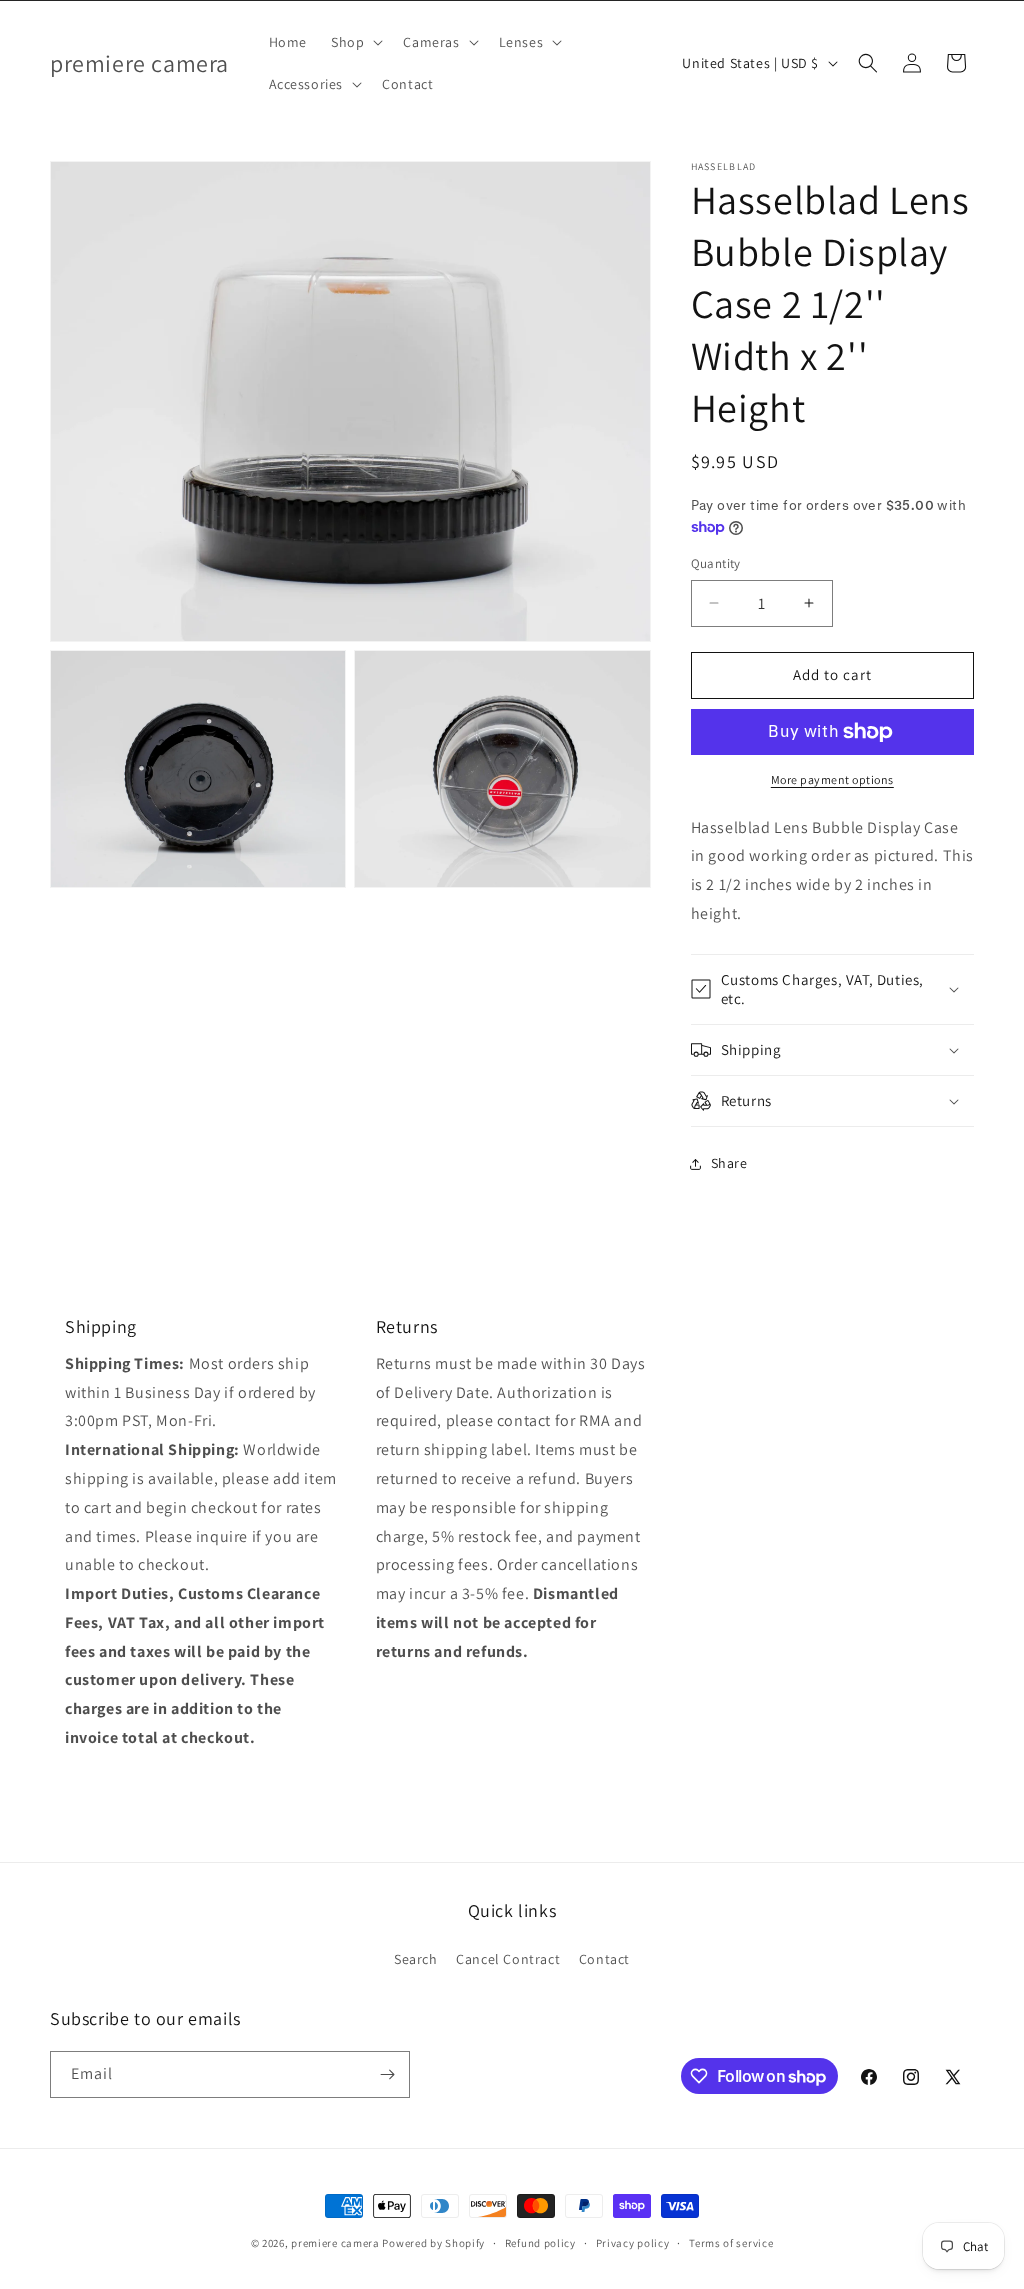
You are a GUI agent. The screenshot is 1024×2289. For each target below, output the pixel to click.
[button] (355, 42)
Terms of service (731, 2243)
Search (416, 1959)
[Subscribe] (387, 2074)
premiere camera (335, 2243)
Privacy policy (633, 2243)
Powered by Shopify (433, 2243)
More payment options (832, 779)
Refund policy (540, 2243)
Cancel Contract (508, 1959)
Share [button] (729, 1163)
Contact (604, 1959)
